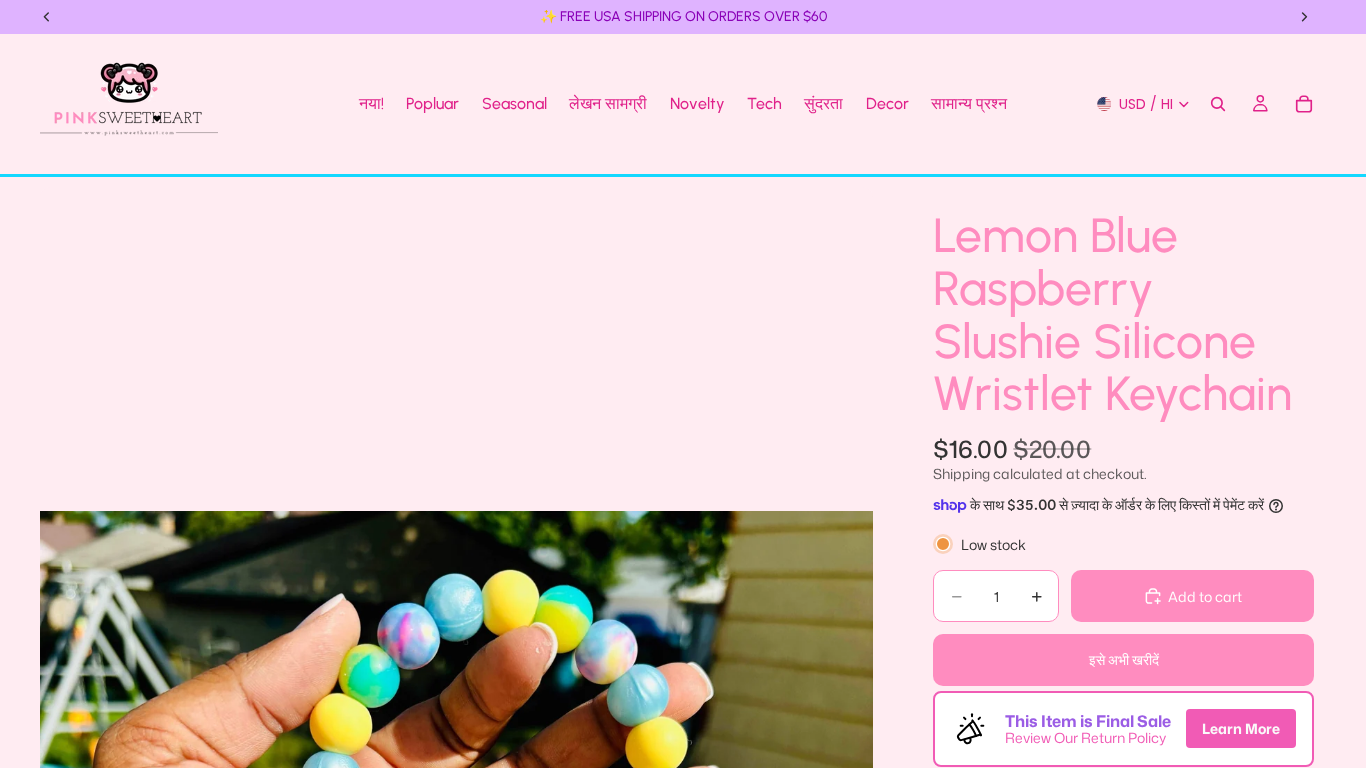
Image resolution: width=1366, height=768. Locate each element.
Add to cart (1205, 596)
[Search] (1218, 104)
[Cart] (1304, 104)
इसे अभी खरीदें (1124, 659)
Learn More (1241, 728)
